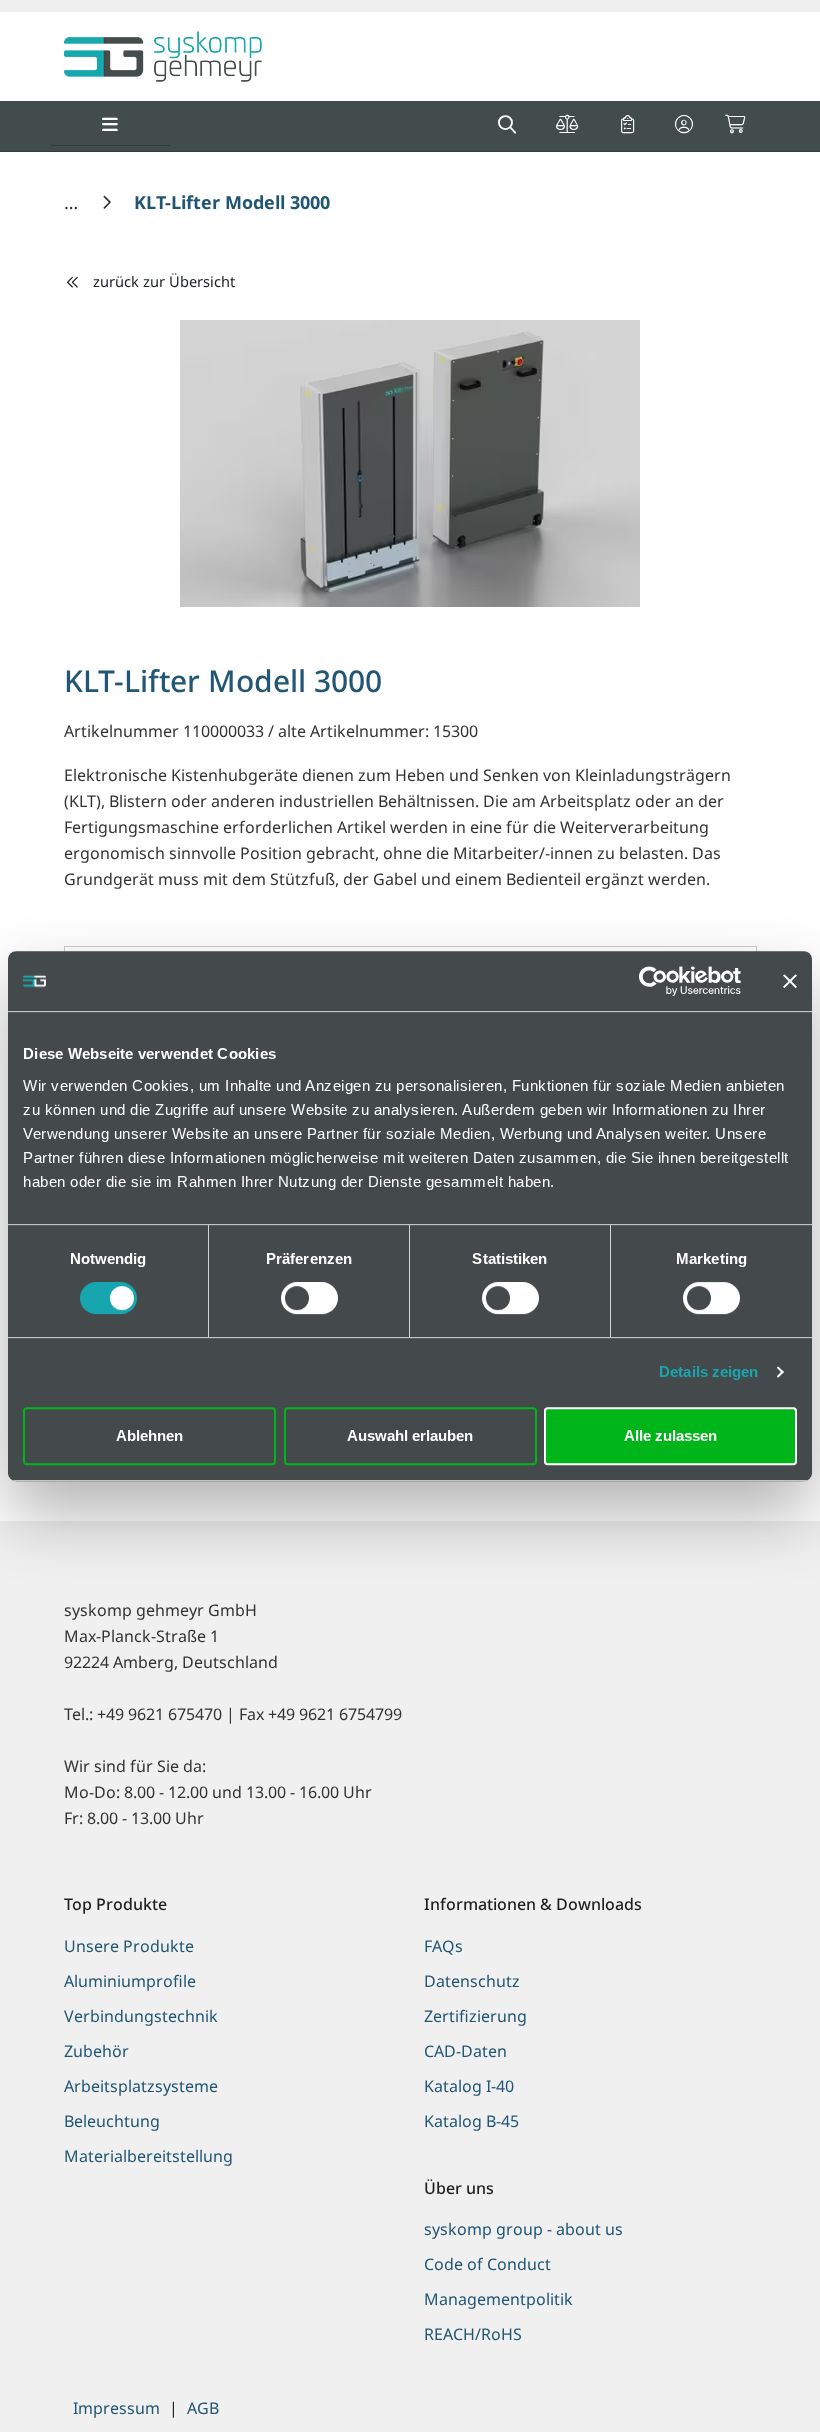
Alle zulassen (670, 1435)
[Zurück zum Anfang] (754, 2382)
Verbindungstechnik (141, 2016)
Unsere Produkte (129, 1946)
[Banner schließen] (790, 981)
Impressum (116, 2408)
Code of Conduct (487, 2264)
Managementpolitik (498, 2299)
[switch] (309, 1298)
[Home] (73, 202)
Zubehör (96, 2051)
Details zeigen (708, 1371)
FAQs (443, 1946)
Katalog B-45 (471, 2121)
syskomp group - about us (523, 2229)
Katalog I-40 (469, 2086)
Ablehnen (149, 1435)
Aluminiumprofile (130, 1981)
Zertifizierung (475, 2016)
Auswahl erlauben (410, 1435)
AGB (203, 2408)
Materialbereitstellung (148, 2156)
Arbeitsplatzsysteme (141, 2086)
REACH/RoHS (473, 2334)
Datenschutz (472, 1981)
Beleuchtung (112, 2121)
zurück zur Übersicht (164, 281)
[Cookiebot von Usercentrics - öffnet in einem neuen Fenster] (653, 981)
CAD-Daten (465, 2051)
